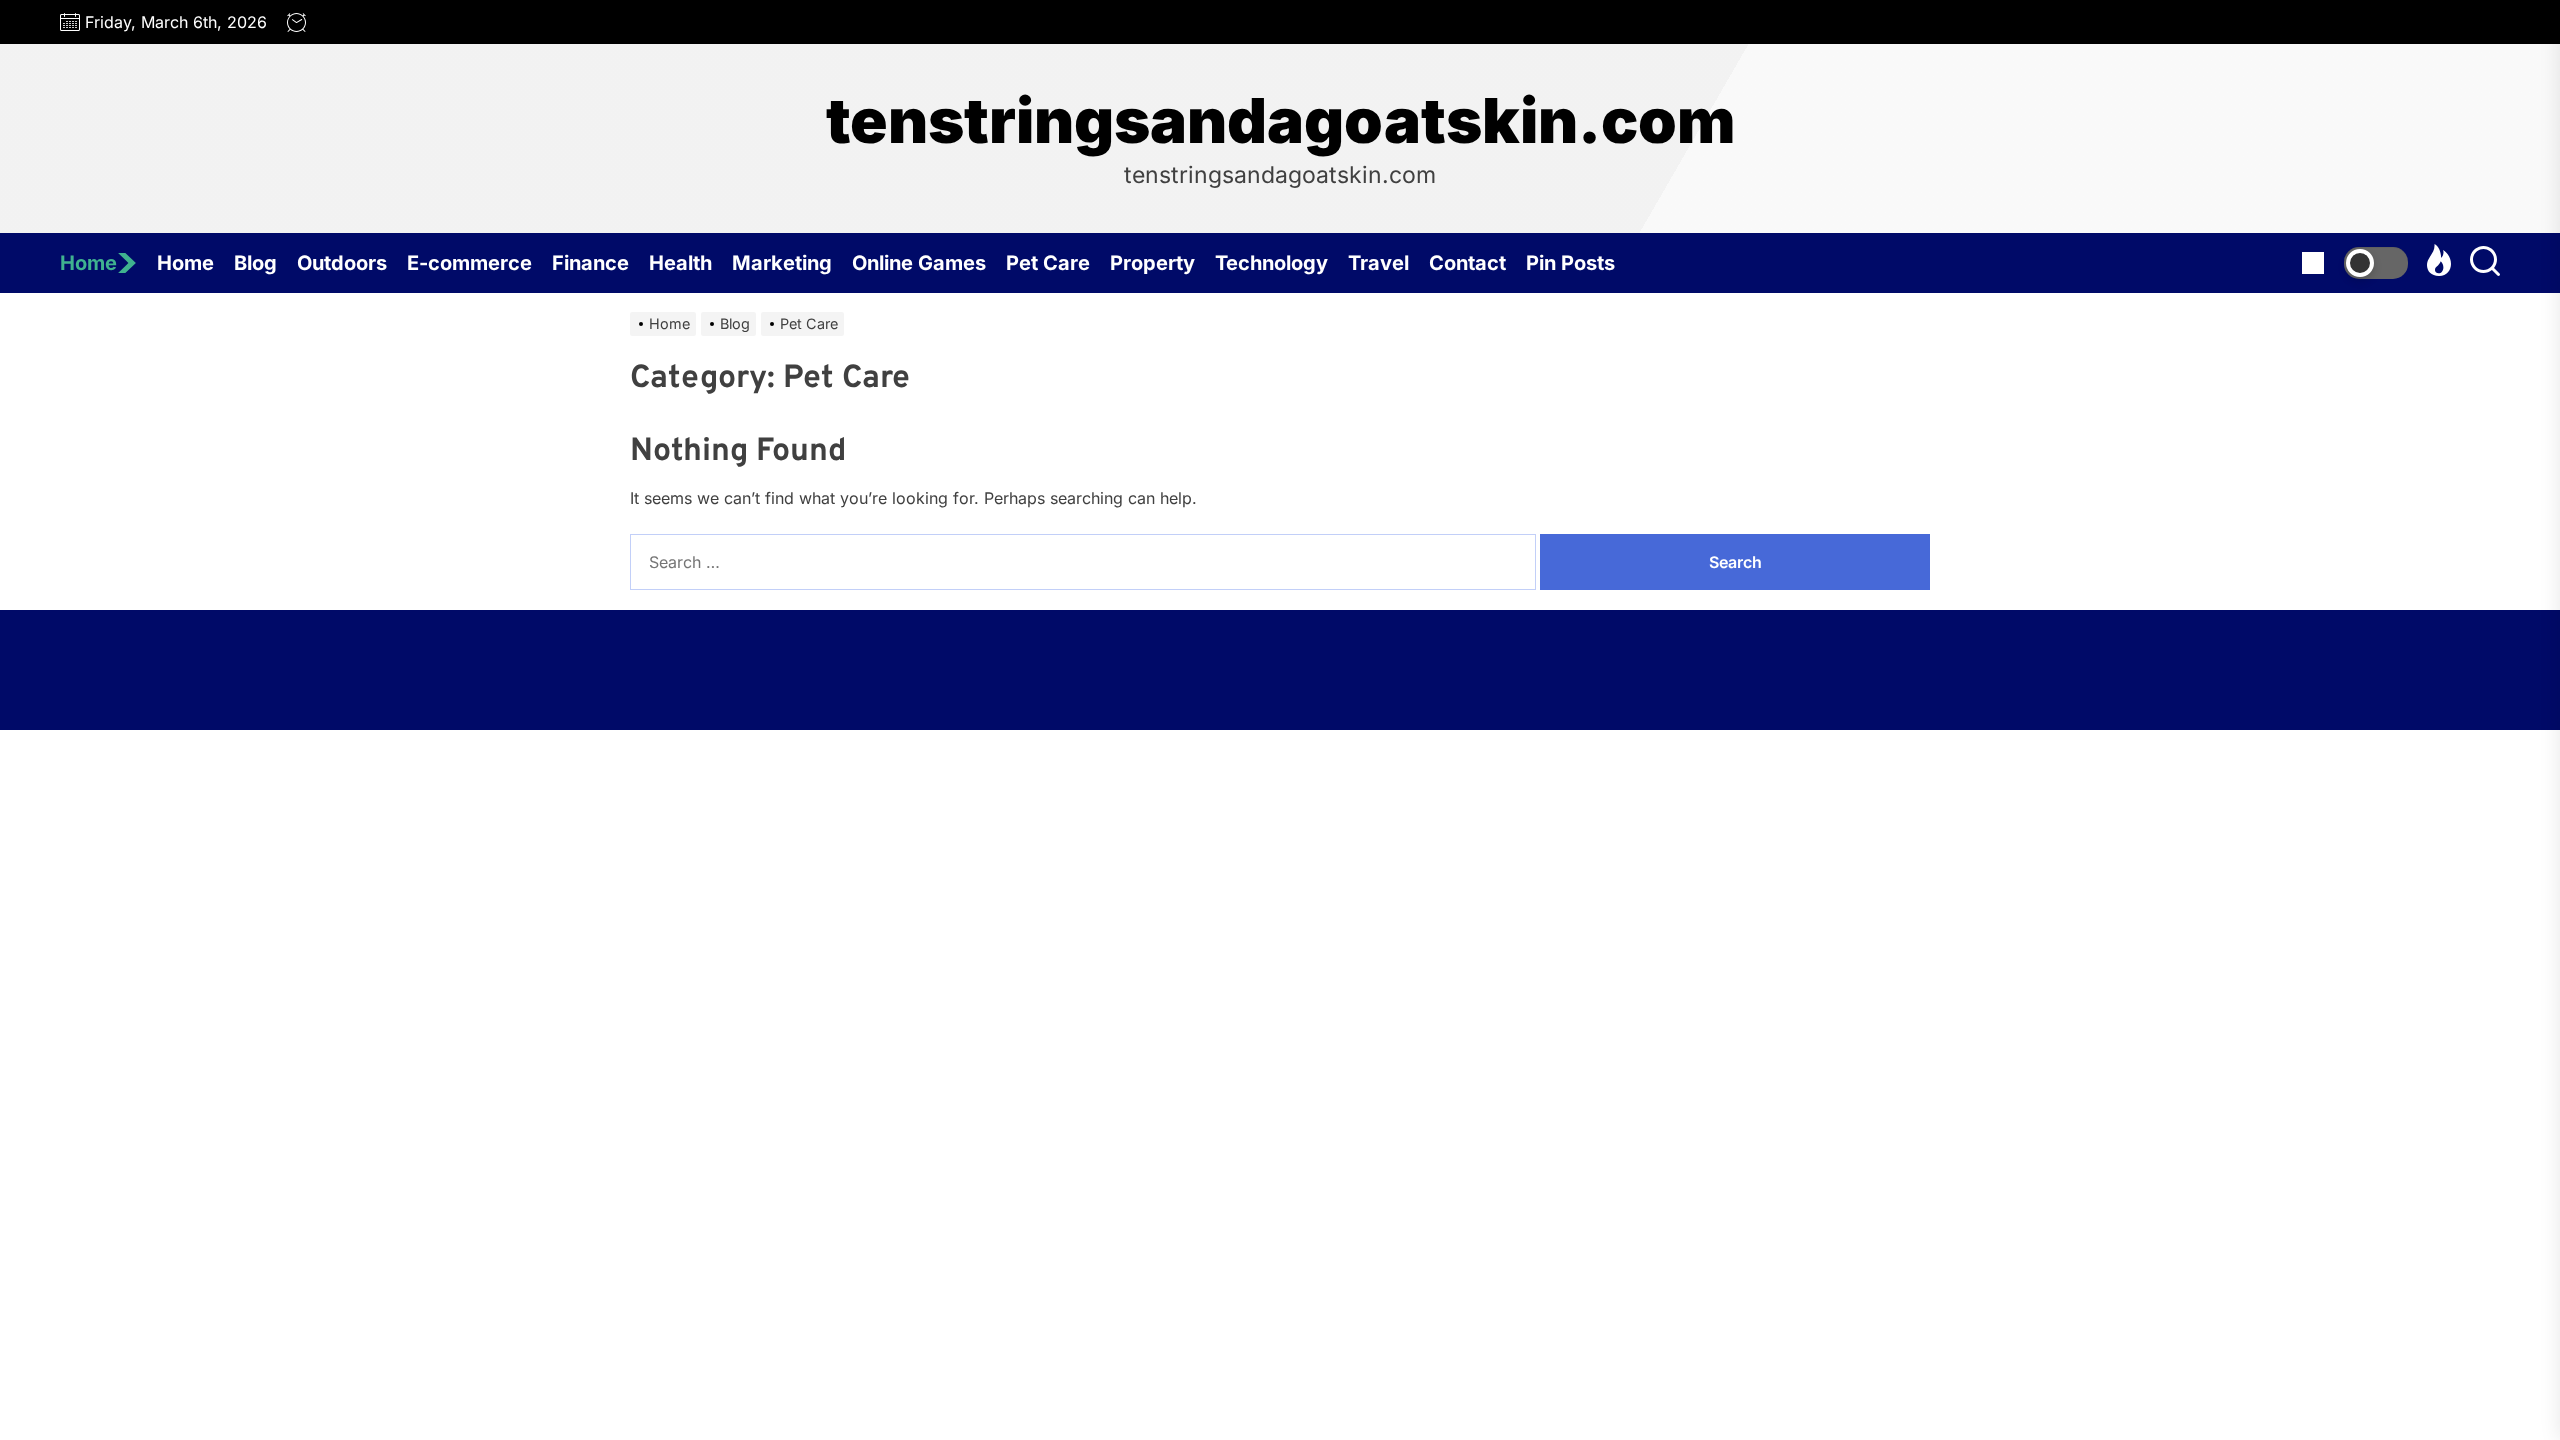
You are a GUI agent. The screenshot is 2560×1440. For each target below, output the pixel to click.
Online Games (919, 263)
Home (88, 263)
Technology (1271, 263)
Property (1152, 263)
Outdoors (342, 263)
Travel (1378, 263)
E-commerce (469, 263)
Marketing (782, 263)
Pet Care (1048, 263)
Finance (590, 263)
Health (680, 263)
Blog (255, 263)
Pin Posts (1570, 263)
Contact (1467, 263)
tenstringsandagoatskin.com (1280, 121)
